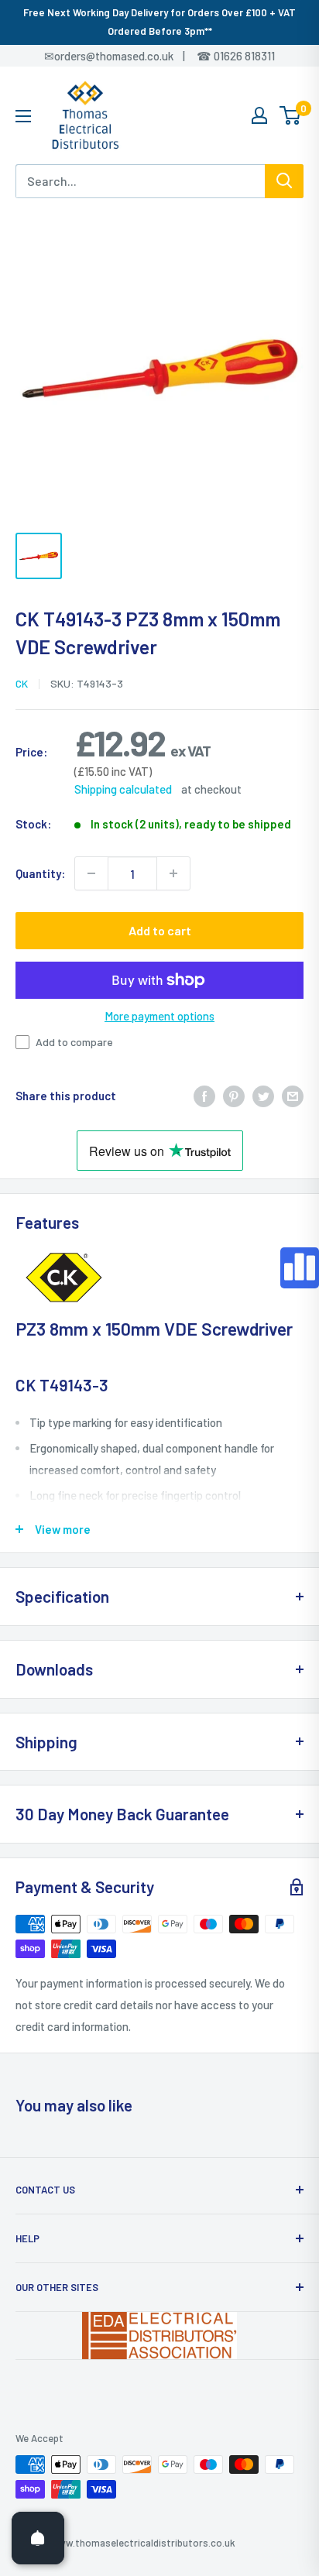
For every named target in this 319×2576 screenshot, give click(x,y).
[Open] (38, 2538)
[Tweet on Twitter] (263, 1096)
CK (22, 683)
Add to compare (74, 1042)
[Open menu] (23, 116)
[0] (291, 115)
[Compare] (300, 1268)
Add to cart (160, 930)
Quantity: (40, 873)
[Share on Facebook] (204, 1096)
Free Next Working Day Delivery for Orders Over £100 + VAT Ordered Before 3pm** (159, 22)
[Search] (284, 181)
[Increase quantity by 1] (173, 873)
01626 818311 (244, 56)
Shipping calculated (123, 789)
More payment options (159, 1016)
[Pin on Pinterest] (234, 1096)
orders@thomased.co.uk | (128, 56)
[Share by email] (293, 1096)
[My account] (259, 115)
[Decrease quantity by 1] (91, 873)
